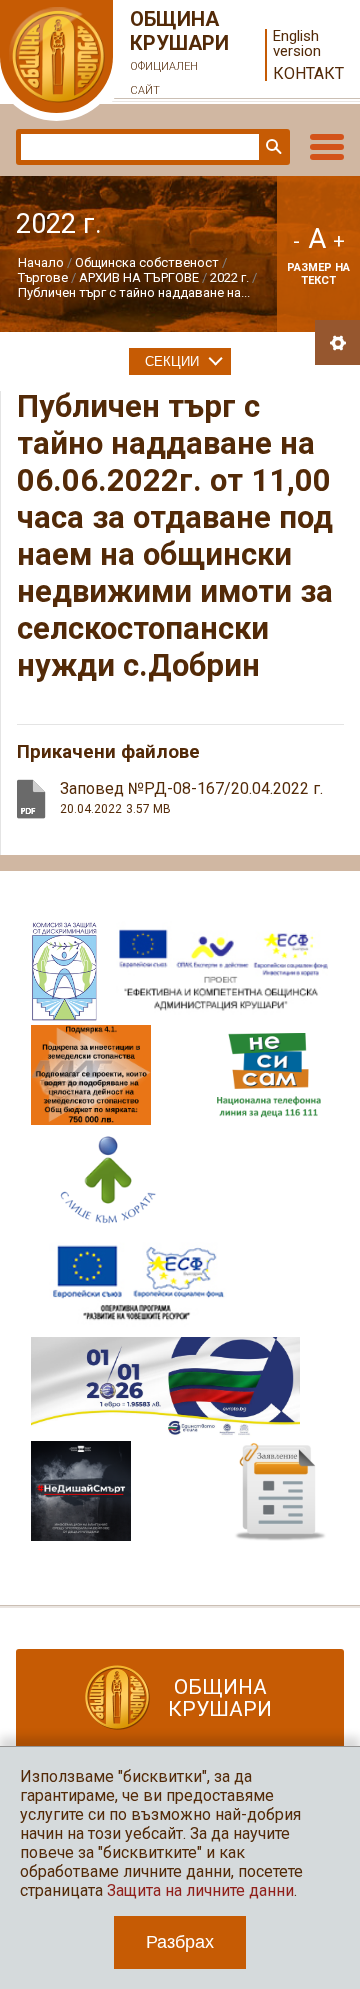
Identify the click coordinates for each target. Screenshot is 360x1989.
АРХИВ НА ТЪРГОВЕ (139, 277)
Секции (172, 361)
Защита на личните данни (200, 1890)
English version (297, 44)
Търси (272, 147)
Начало (41, 262)
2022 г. (229, 277)
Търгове (43, 277)
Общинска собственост (147, 262)
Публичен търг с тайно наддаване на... (134, 292)
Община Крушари (179, 52)
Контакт (308, 73)
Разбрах (180, 1942)
